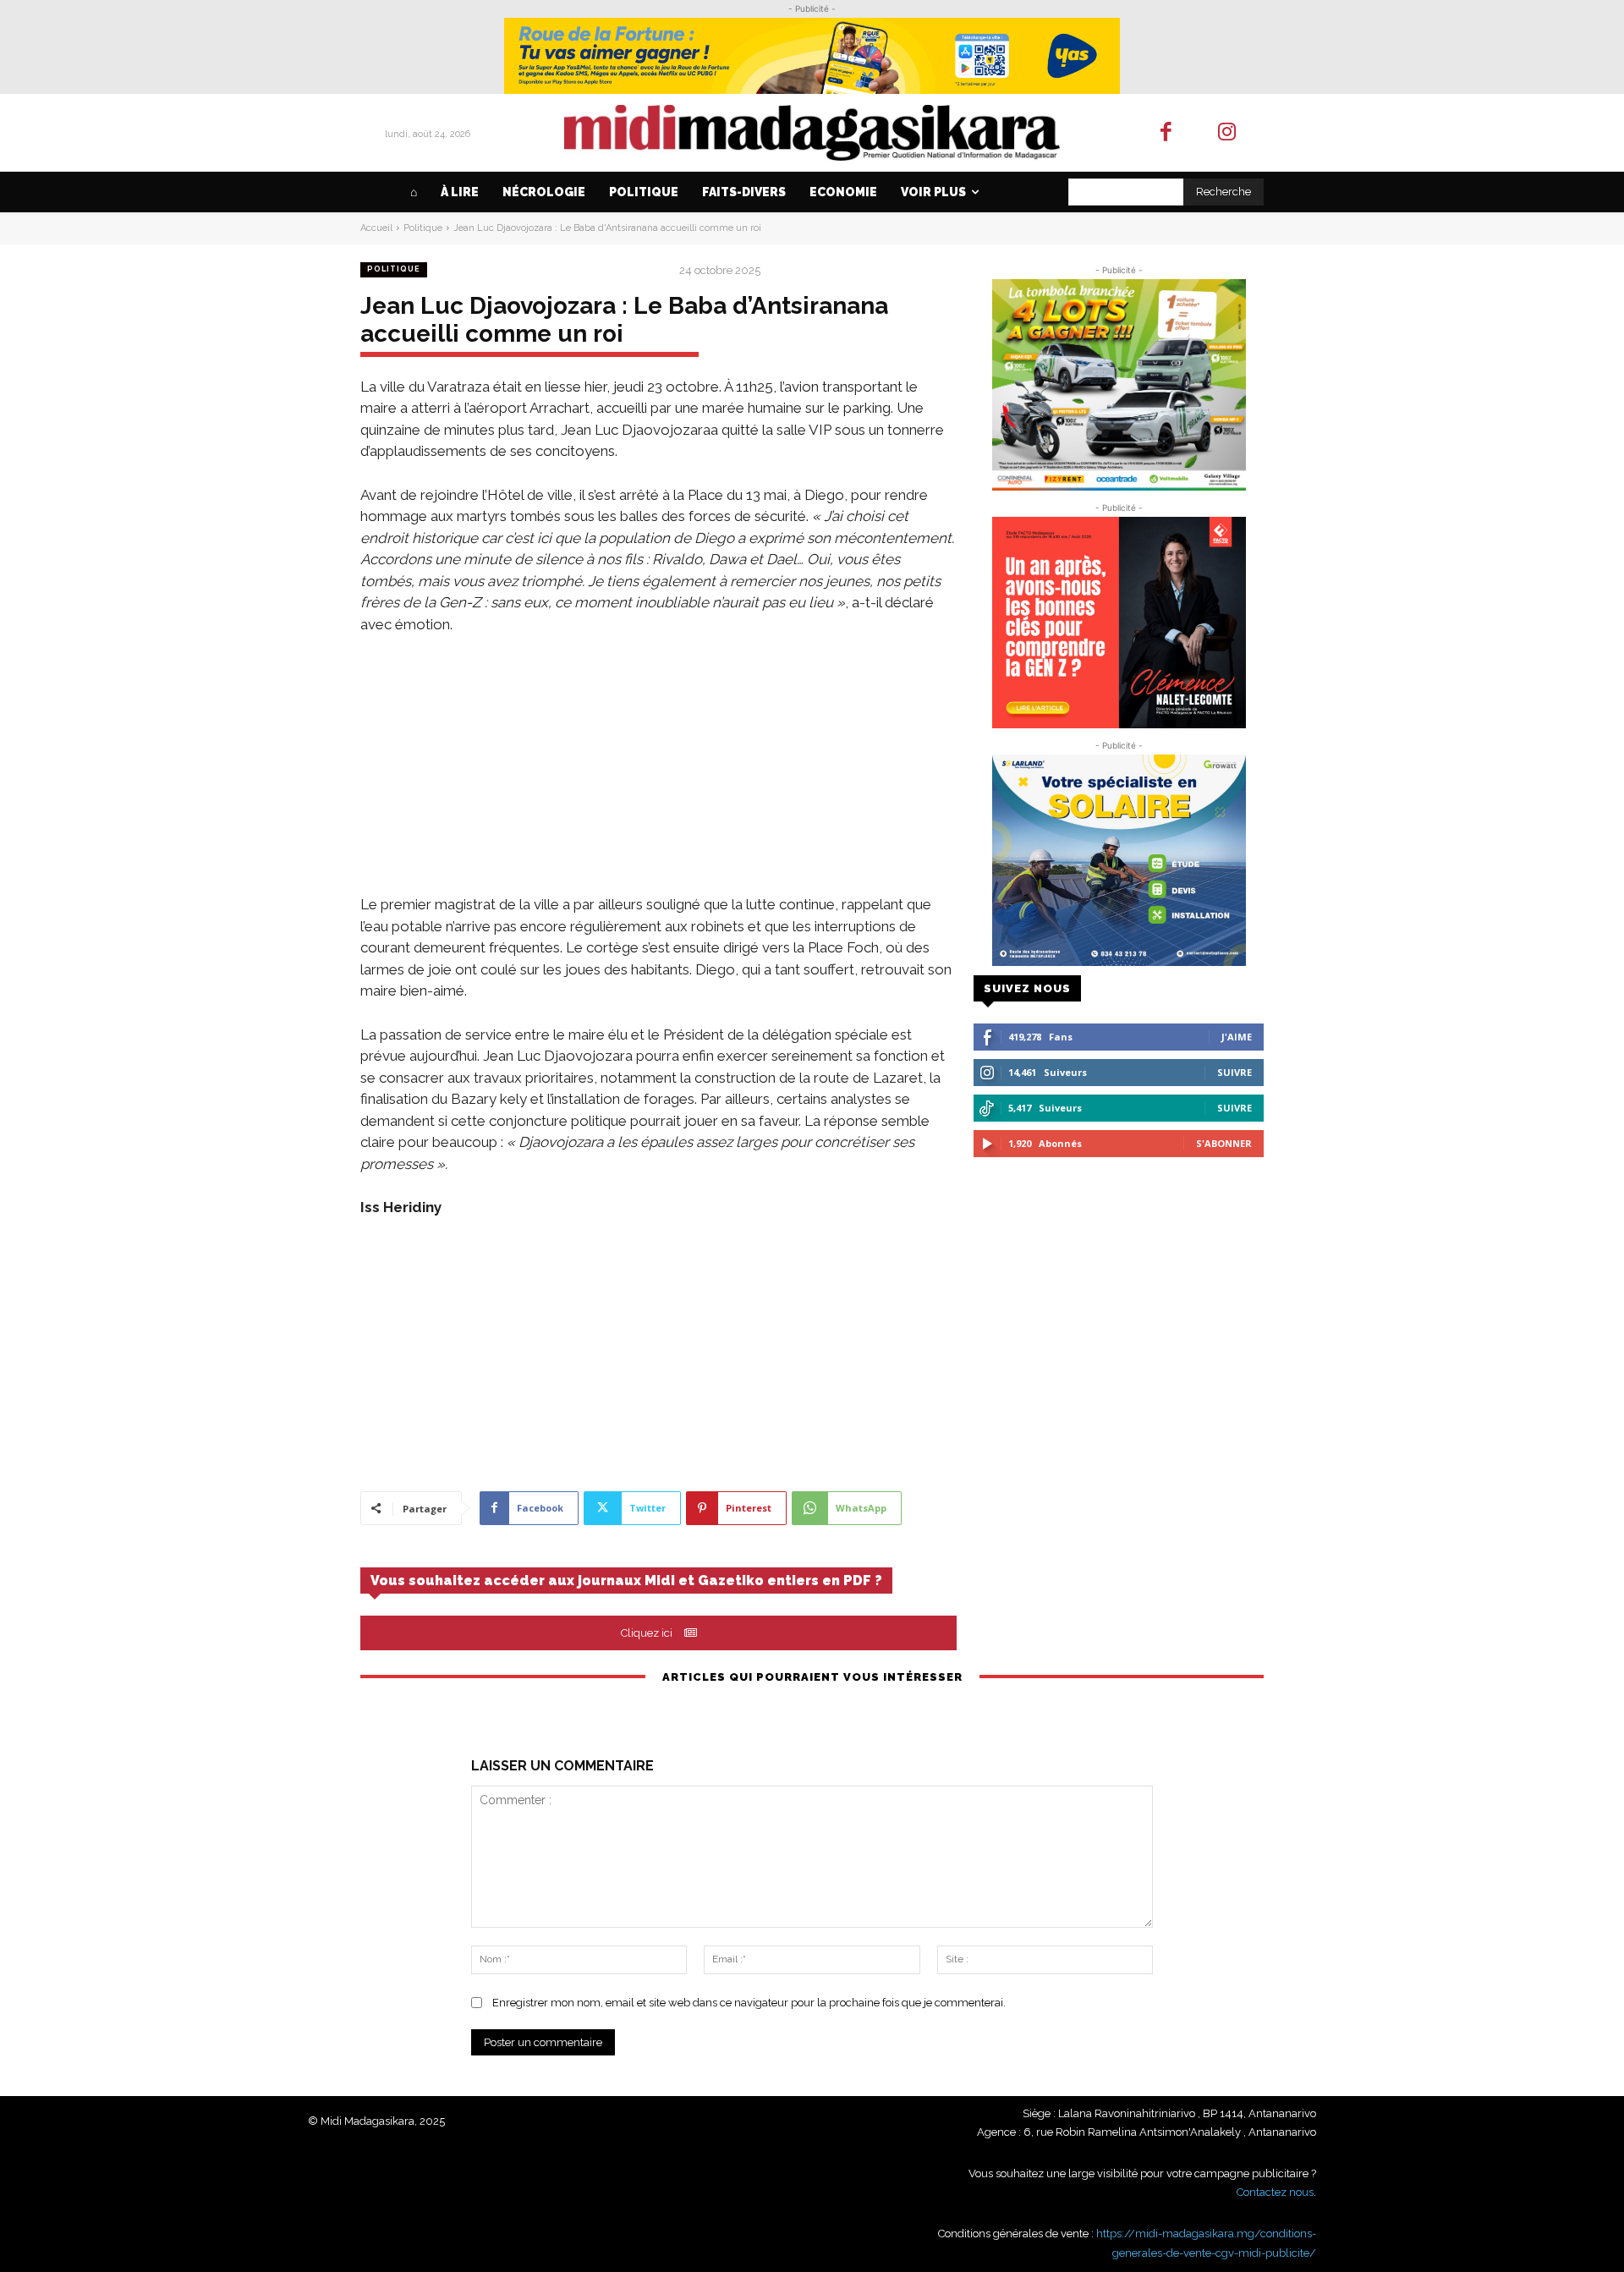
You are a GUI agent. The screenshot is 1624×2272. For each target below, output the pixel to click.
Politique (423, 228)
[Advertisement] (658, 776)
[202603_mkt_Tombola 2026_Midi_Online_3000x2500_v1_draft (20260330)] (1119, 385)
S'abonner (1224, 1143)
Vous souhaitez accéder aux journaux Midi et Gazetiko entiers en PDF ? (626, 1581)
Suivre (1234, 1072)
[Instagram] (1228, 133)
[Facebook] (1166, 133)
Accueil (376, 228)
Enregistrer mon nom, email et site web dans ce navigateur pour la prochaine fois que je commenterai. (749, 2003)
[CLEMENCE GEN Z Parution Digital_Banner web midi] (1119, 623)
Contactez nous (1275, 2192)
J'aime (1237, 1037)
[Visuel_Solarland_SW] (1119, 860)
